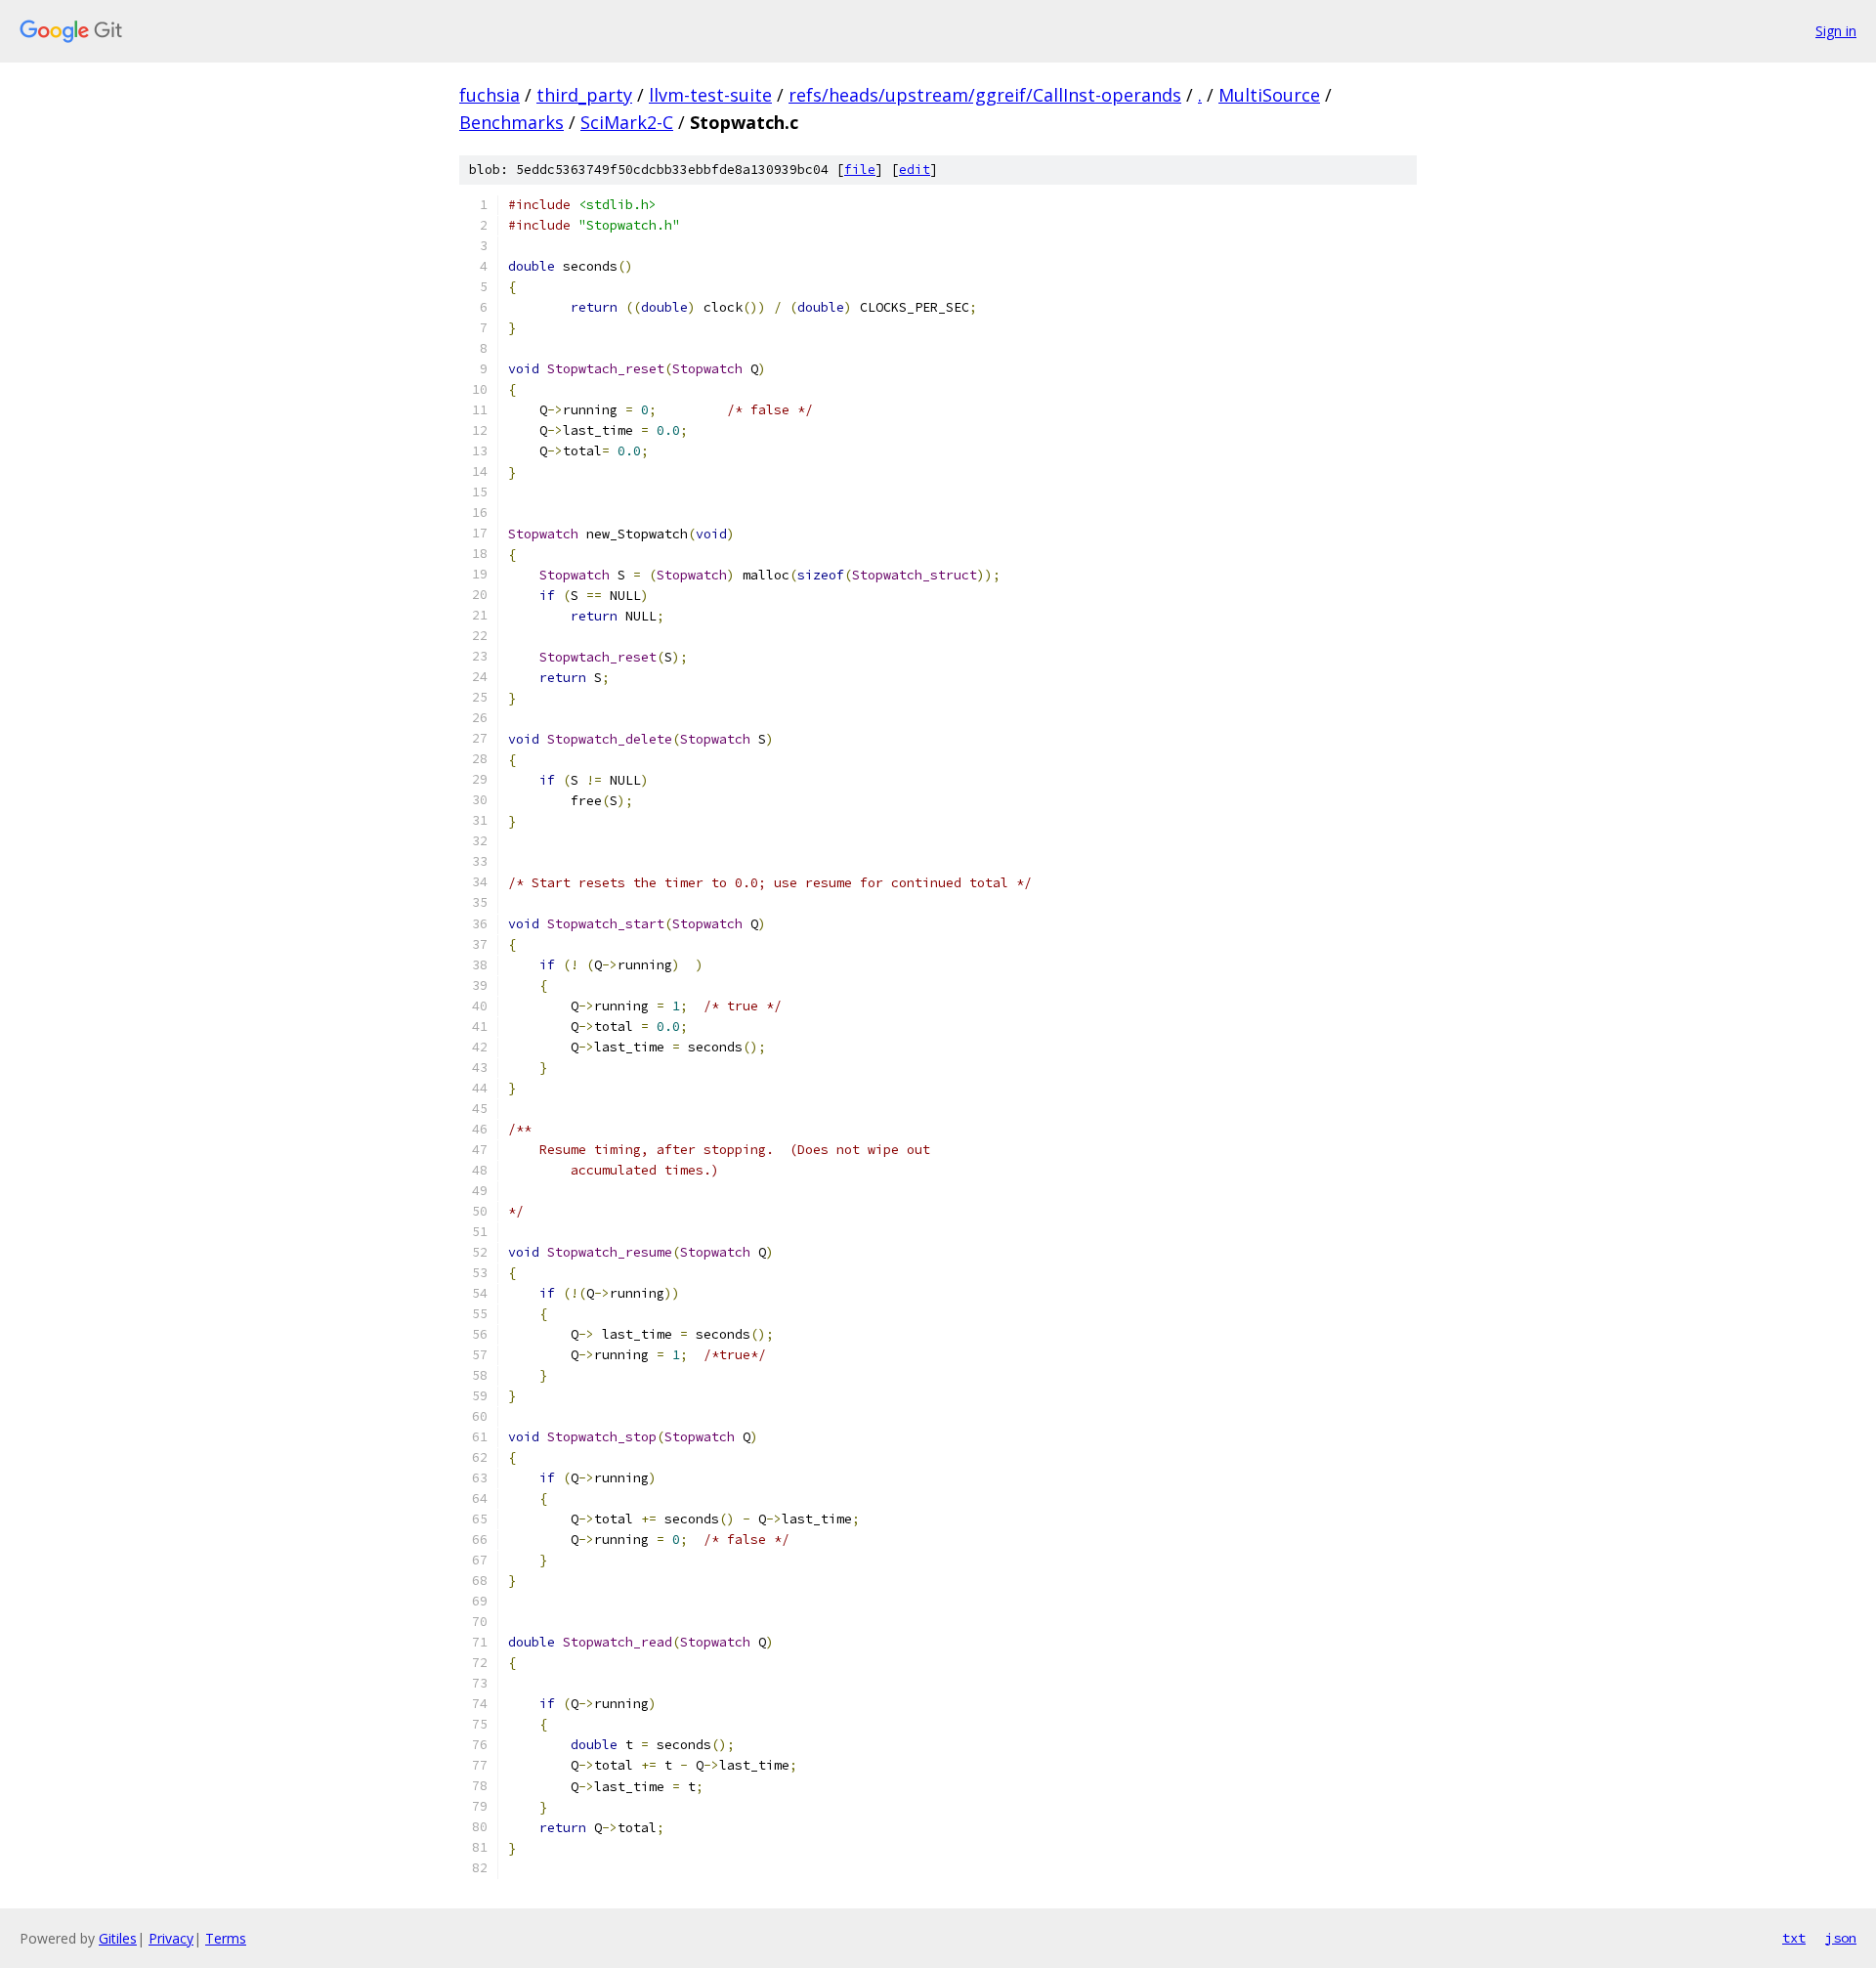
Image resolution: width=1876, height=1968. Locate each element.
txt (1794, 1938)
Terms (226, 1938)
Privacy (171, 1938)
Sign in (1836, 31)
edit (915, 170)
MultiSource (1269, 95)
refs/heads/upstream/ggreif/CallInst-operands (985, 95)
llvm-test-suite (710, 95)
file (860, 170)
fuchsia (490, 95)
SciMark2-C (627, 122)
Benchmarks (512, 122)
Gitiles (118, 1938)
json (1841, 1938)
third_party (584, 95)
